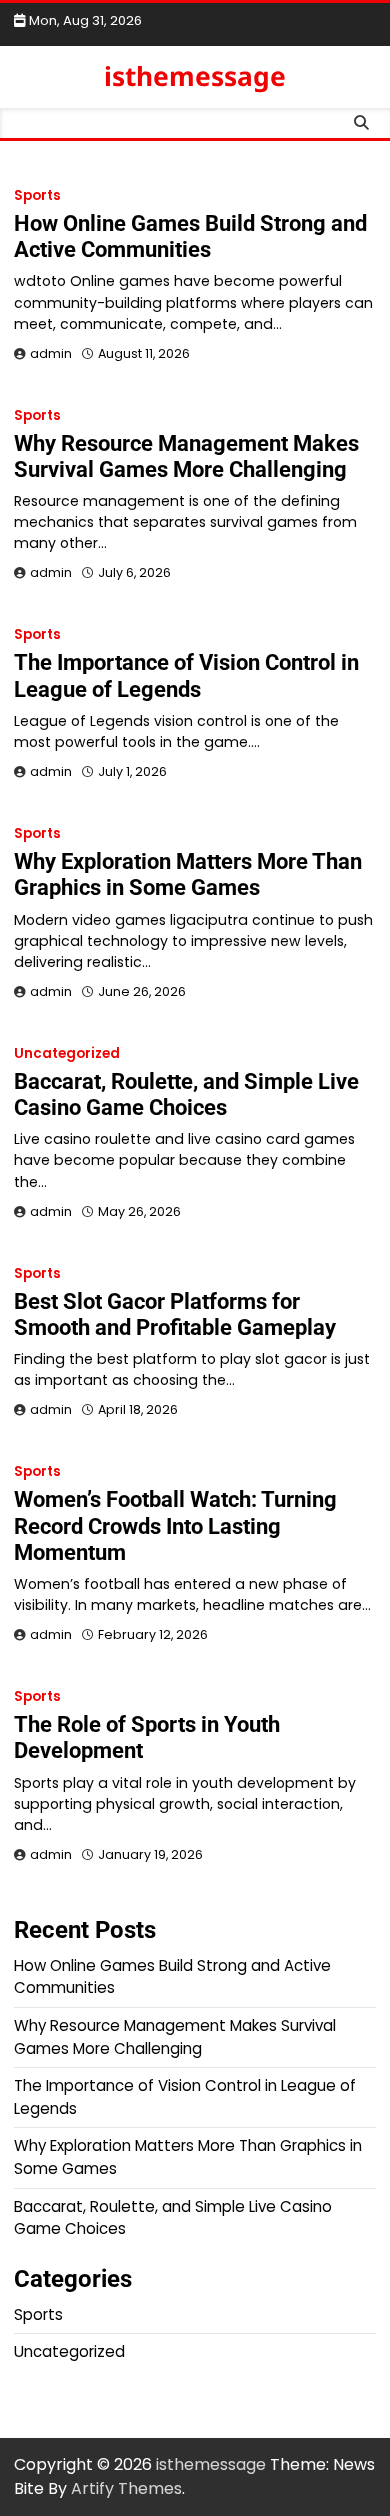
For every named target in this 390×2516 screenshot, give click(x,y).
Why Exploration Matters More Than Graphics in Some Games (188, 874)
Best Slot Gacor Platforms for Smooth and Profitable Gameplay (175, 1314)
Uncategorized (67, 1053)
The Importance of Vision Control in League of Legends (186, 675)
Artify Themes (126, 2488)
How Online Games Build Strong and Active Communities (190, 236)
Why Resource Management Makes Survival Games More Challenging (186, 456)
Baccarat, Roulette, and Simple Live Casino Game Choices (186, 1094)
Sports (37, 195)
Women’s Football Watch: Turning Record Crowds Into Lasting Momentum (175, 1525)
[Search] (361, 123)
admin (51, 353)
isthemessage (195, 76)
